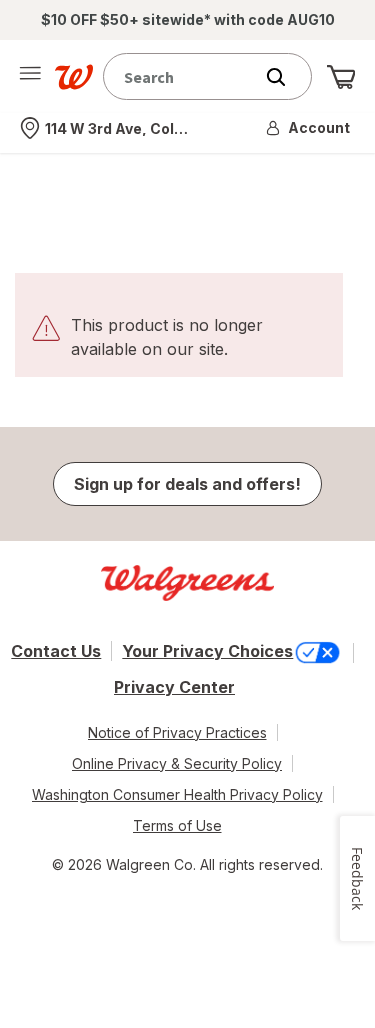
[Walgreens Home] (74, 77)
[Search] (286, 77)
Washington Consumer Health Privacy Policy (177, 794)
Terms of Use (177, 825)
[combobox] (182, 76)
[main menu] (30, 77)
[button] (309, 128)
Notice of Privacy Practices (177, 732)
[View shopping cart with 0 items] (341, 77)
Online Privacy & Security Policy (177, 763)
